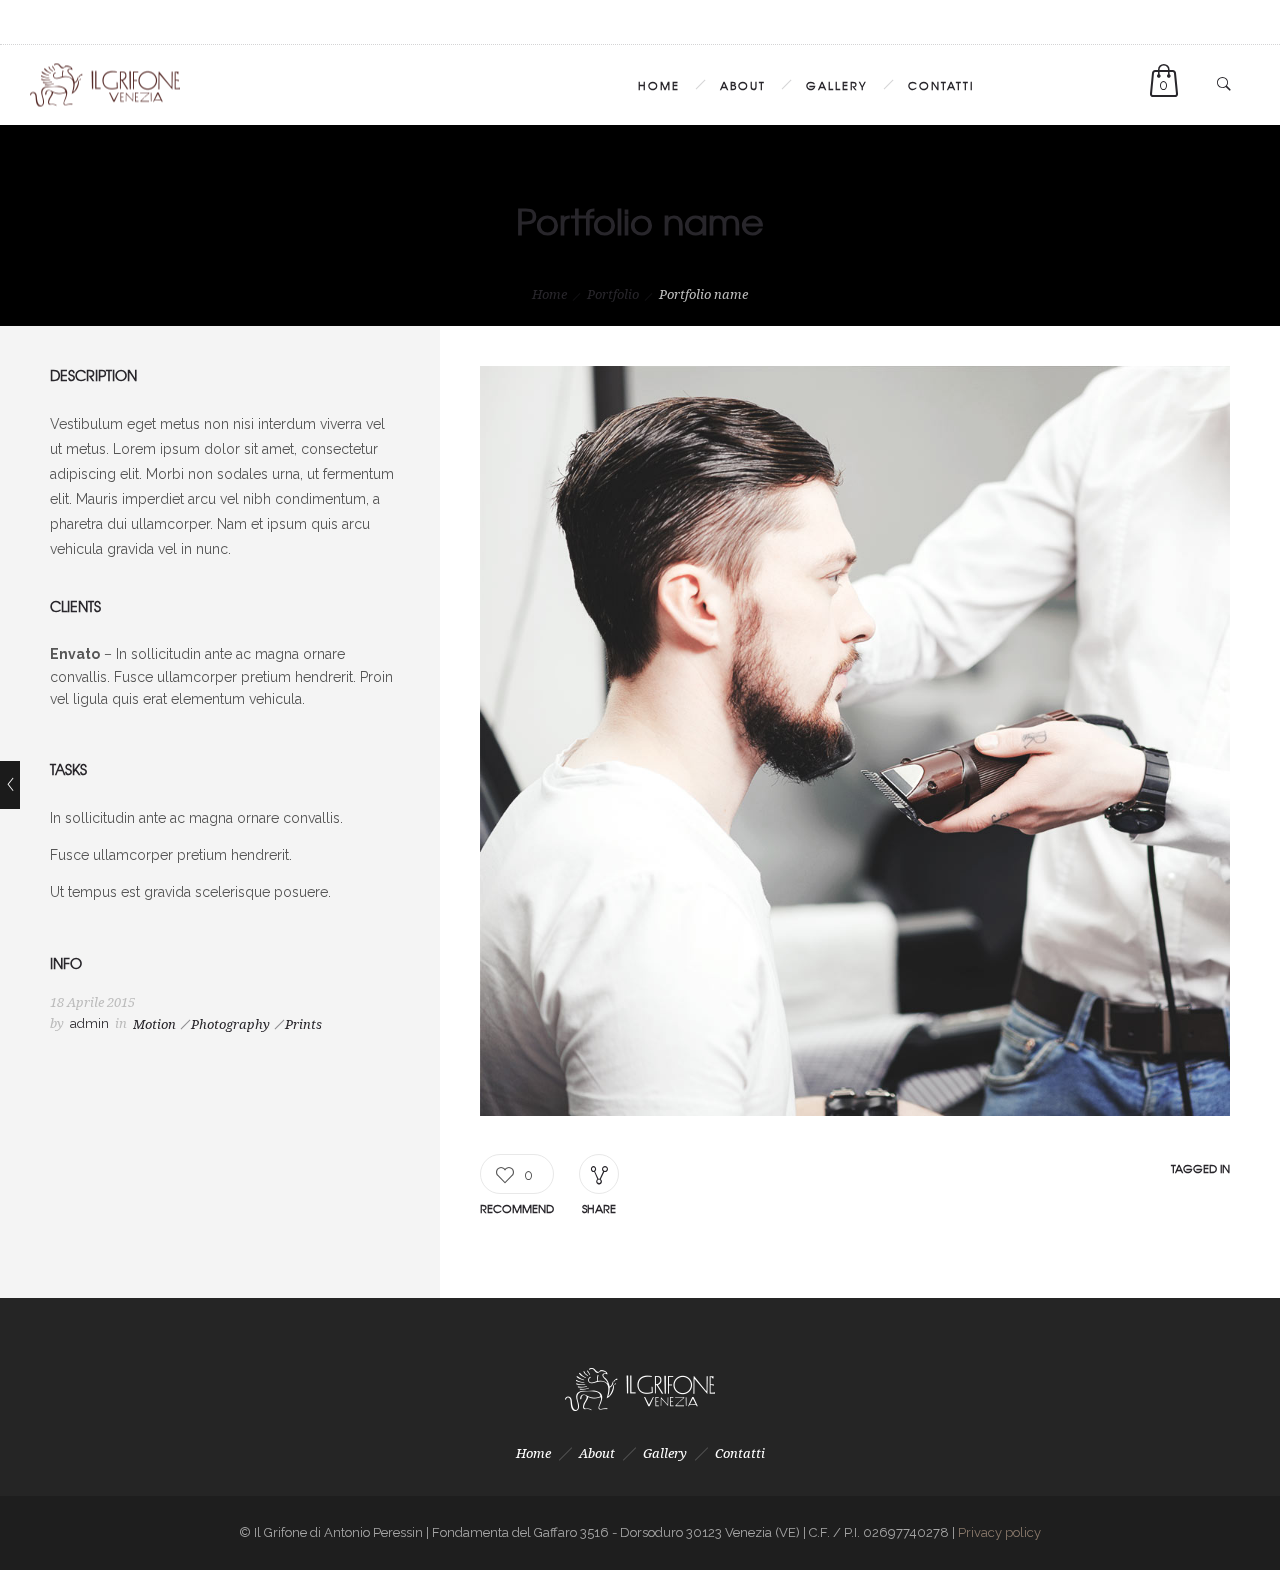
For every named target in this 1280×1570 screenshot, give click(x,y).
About (743, 85)
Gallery (837, 85)
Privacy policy (999, 1532)
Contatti (941, 85)
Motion (154, 1024)
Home (659, 85)
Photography (230, 1024)
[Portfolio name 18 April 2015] (10, 785)
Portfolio (613, 294)
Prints (303, 1024)
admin (89, 1023)
